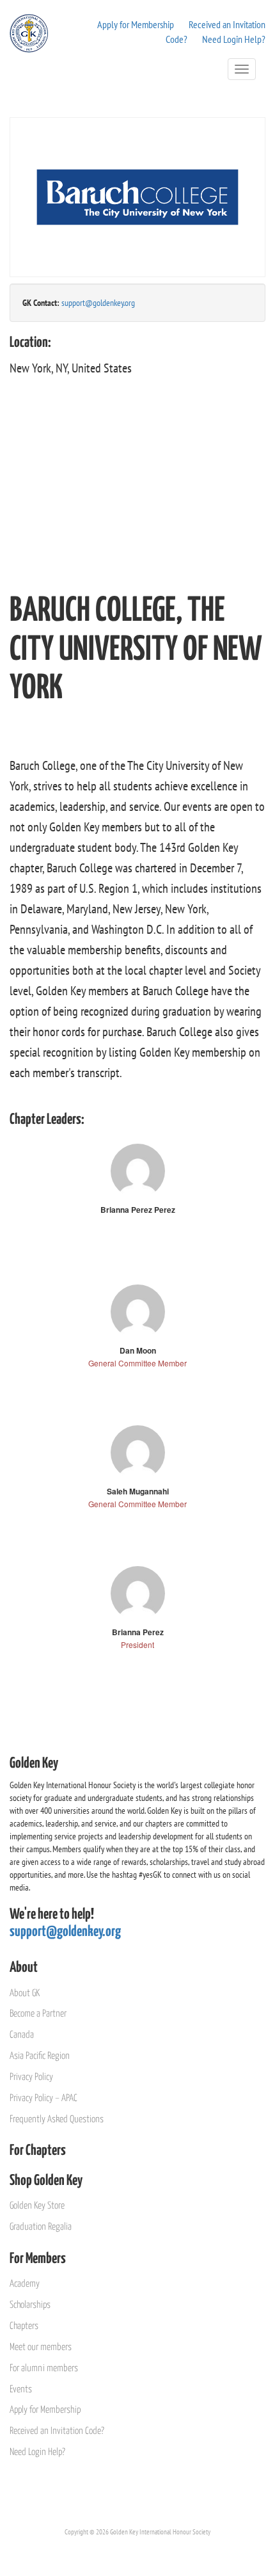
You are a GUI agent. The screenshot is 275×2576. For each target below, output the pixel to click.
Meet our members (41, 2347)
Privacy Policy (31, 2077)
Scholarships (30, 2305)
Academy (25, 2284)
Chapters (24, 2326)
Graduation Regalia (41, 2227)
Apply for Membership (136, 24)
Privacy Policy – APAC (43, 2098)
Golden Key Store (37, 2206)
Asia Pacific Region (40, 2056)
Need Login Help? (234, 39)
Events (21, 2389)
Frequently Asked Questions (57, 2119)
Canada (22, 2035)
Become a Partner (38, 2014)
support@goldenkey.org (98, 303)
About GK (25, 1993)
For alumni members (44, 2368)
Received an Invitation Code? (57, 2431)
